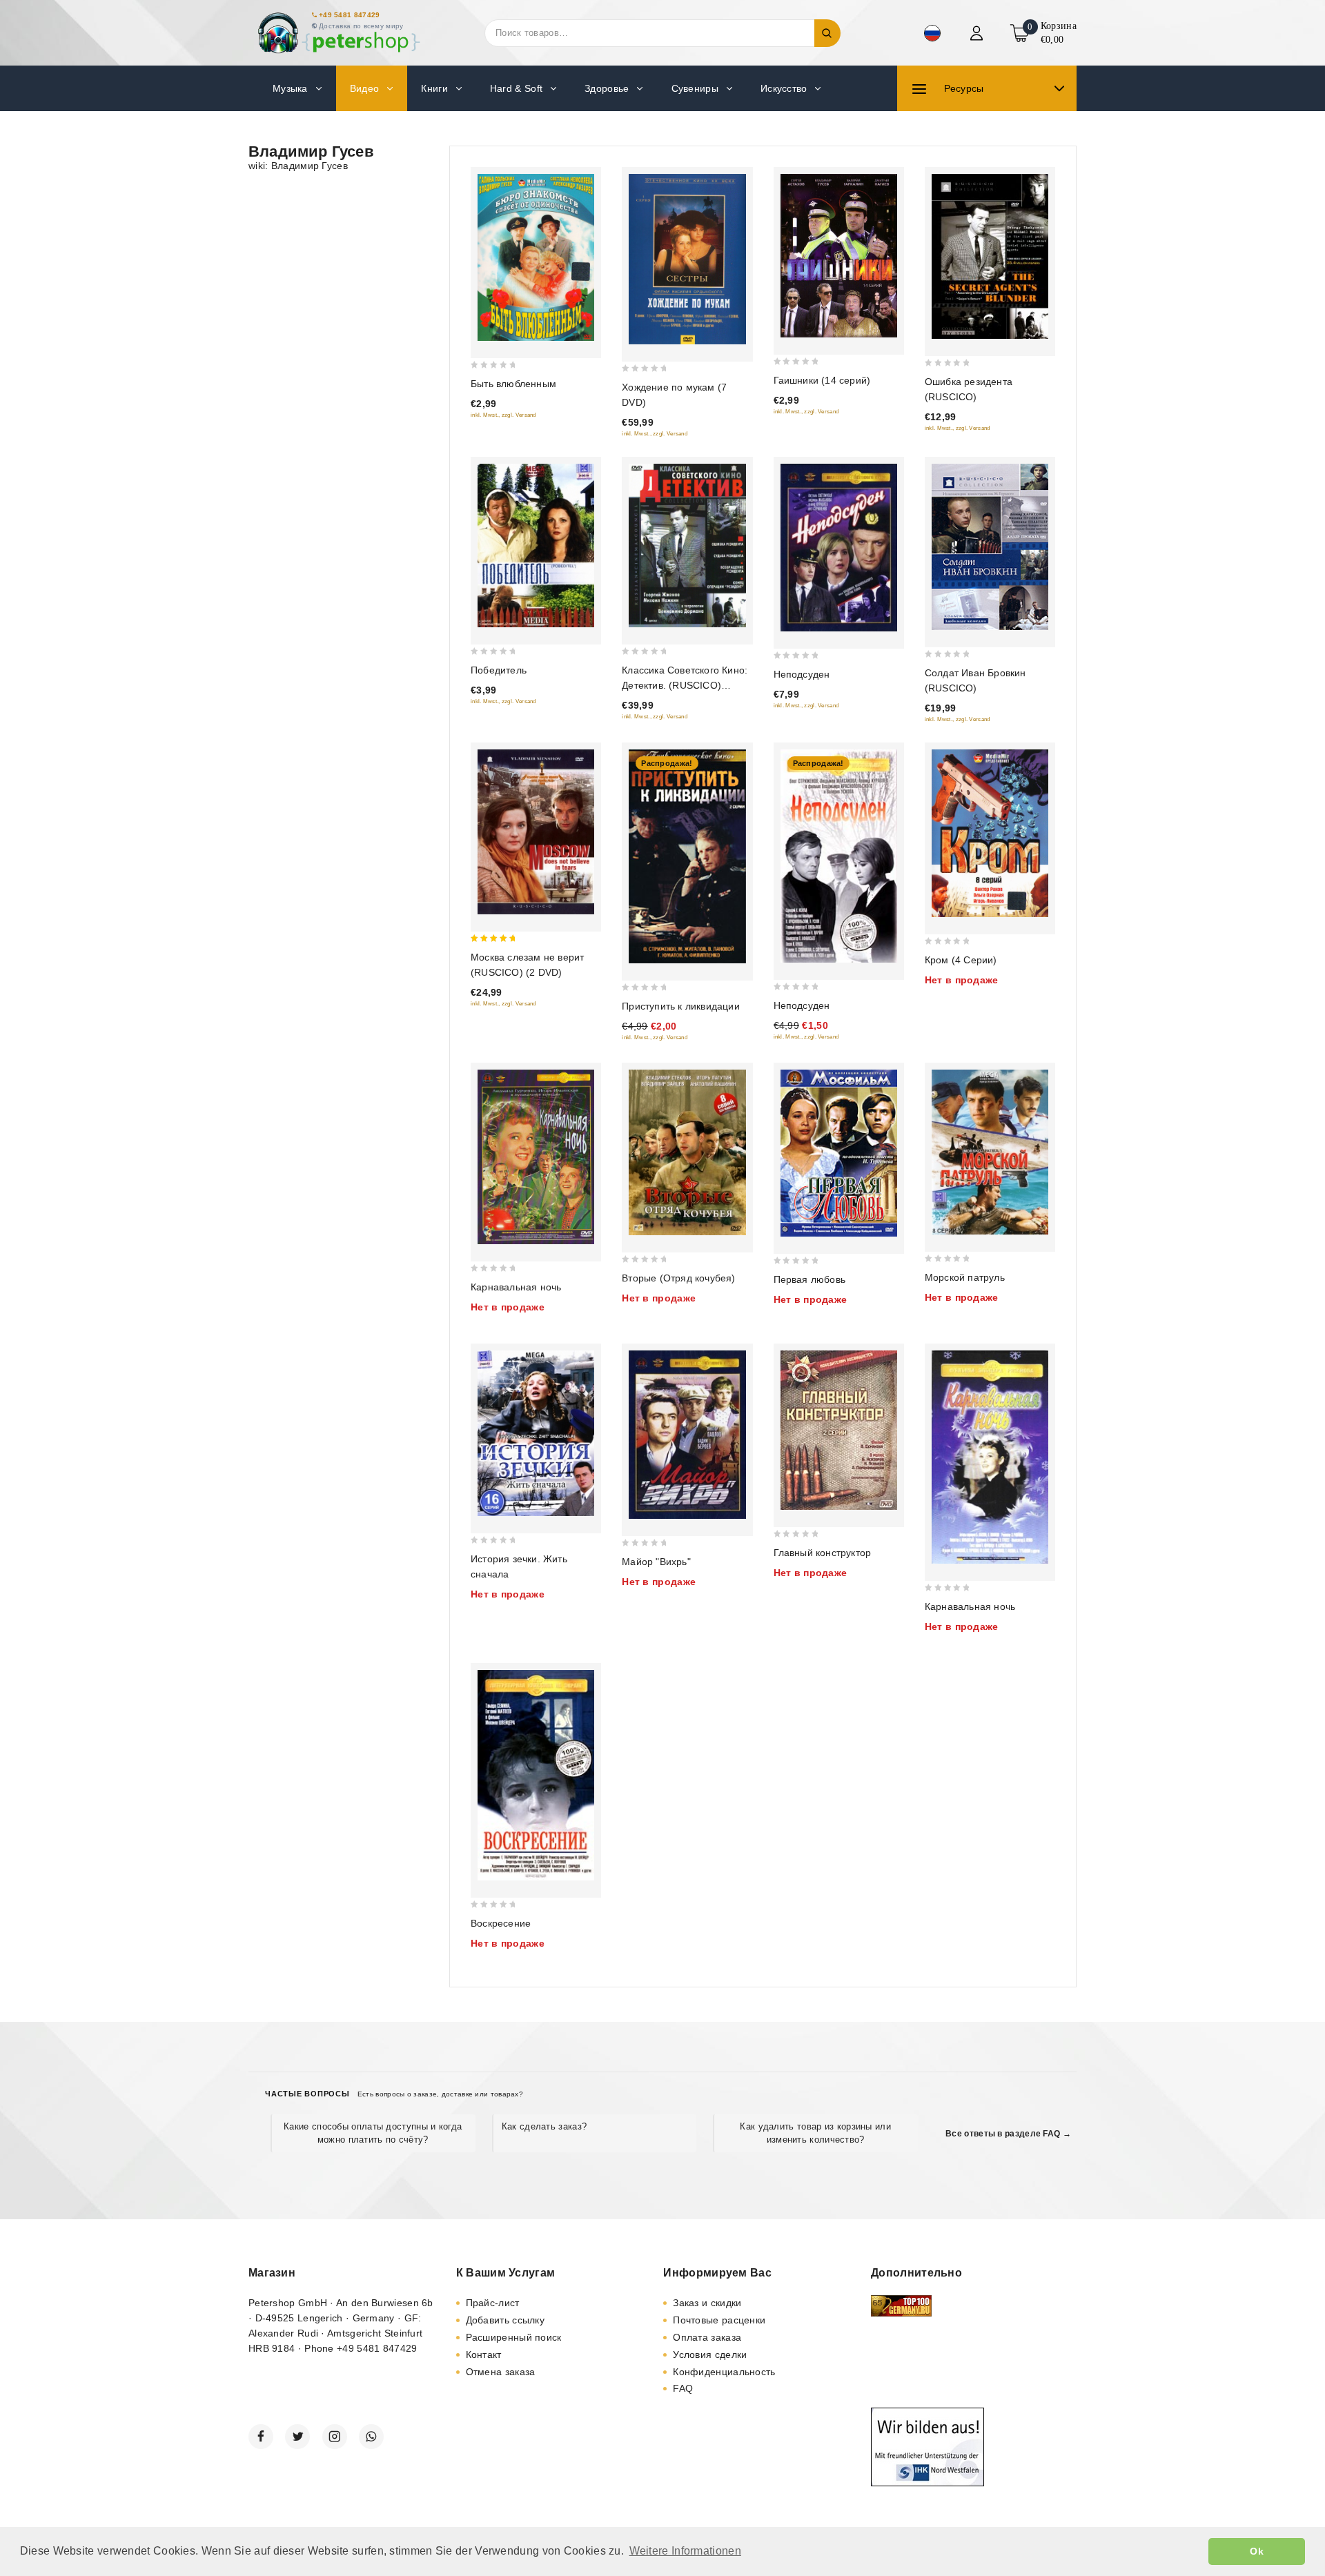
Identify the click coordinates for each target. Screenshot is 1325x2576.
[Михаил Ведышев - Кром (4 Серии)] (990, 833)
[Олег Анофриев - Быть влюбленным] (536, 257)
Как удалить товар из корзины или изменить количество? (815, 2133)
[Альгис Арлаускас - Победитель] (536, 546)
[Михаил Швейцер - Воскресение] (536, 1776)
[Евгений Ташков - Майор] (687, 1435)
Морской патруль (965, 1277)
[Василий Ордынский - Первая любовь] (839, 1153)
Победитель (499, 670)
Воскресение (501, 1923)
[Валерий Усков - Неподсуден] (839, 548)
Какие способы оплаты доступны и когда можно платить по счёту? (373, 2133)
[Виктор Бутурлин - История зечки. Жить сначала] (536, 1433)
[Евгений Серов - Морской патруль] (990, 1152)
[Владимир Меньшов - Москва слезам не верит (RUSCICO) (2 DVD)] (536, 832)
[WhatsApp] (371, 2437)
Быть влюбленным (513, 384)
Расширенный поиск (514, 2337)
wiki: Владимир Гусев (298, 166)
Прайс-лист (493, 2303)
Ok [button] (1257, 2551)
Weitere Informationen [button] (685, 2551)
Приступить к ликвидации (681, 1006)
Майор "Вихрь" (656, 1562)
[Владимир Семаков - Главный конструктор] (839, 1430)
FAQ (683, 2388)
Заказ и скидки (707, 2303)
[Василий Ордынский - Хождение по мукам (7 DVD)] (687, 259)
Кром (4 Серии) (961, 960)
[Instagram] (335, 2437)
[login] (978, 33)
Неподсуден (802, 674)
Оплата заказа (707, 2337)
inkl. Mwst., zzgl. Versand (503, 415)
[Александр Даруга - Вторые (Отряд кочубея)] (687, 1152)
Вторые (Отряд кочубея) (678, 1278)
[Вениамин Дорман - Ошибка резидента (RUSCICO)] (990, 256)
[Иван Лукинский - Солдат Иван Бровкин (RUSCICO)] (990, 547)
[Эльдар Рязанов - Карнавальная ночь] (536, 1157)
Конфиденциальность (724, 2372)
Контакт (484, 2354)
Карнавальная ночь (516, 1287)
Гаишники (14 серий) (822, 380)
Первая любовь (810, 1279)
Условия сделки (710, 2354)
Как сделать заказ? (544, 2126)
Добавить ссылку (506, 2320)
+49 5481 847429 (350, 15)
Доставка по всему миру (361, 26)
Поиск (827, 33)
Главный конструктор (823, 1553)
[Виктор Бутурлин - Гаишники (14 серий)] (839, 256)
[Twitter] (297, 2437)
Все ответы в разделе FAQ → (1008, 2134)
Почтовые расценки (719, 2320)
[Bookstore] (338, 33)
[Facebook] (261, 2437)
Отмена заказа (501, 2372)
